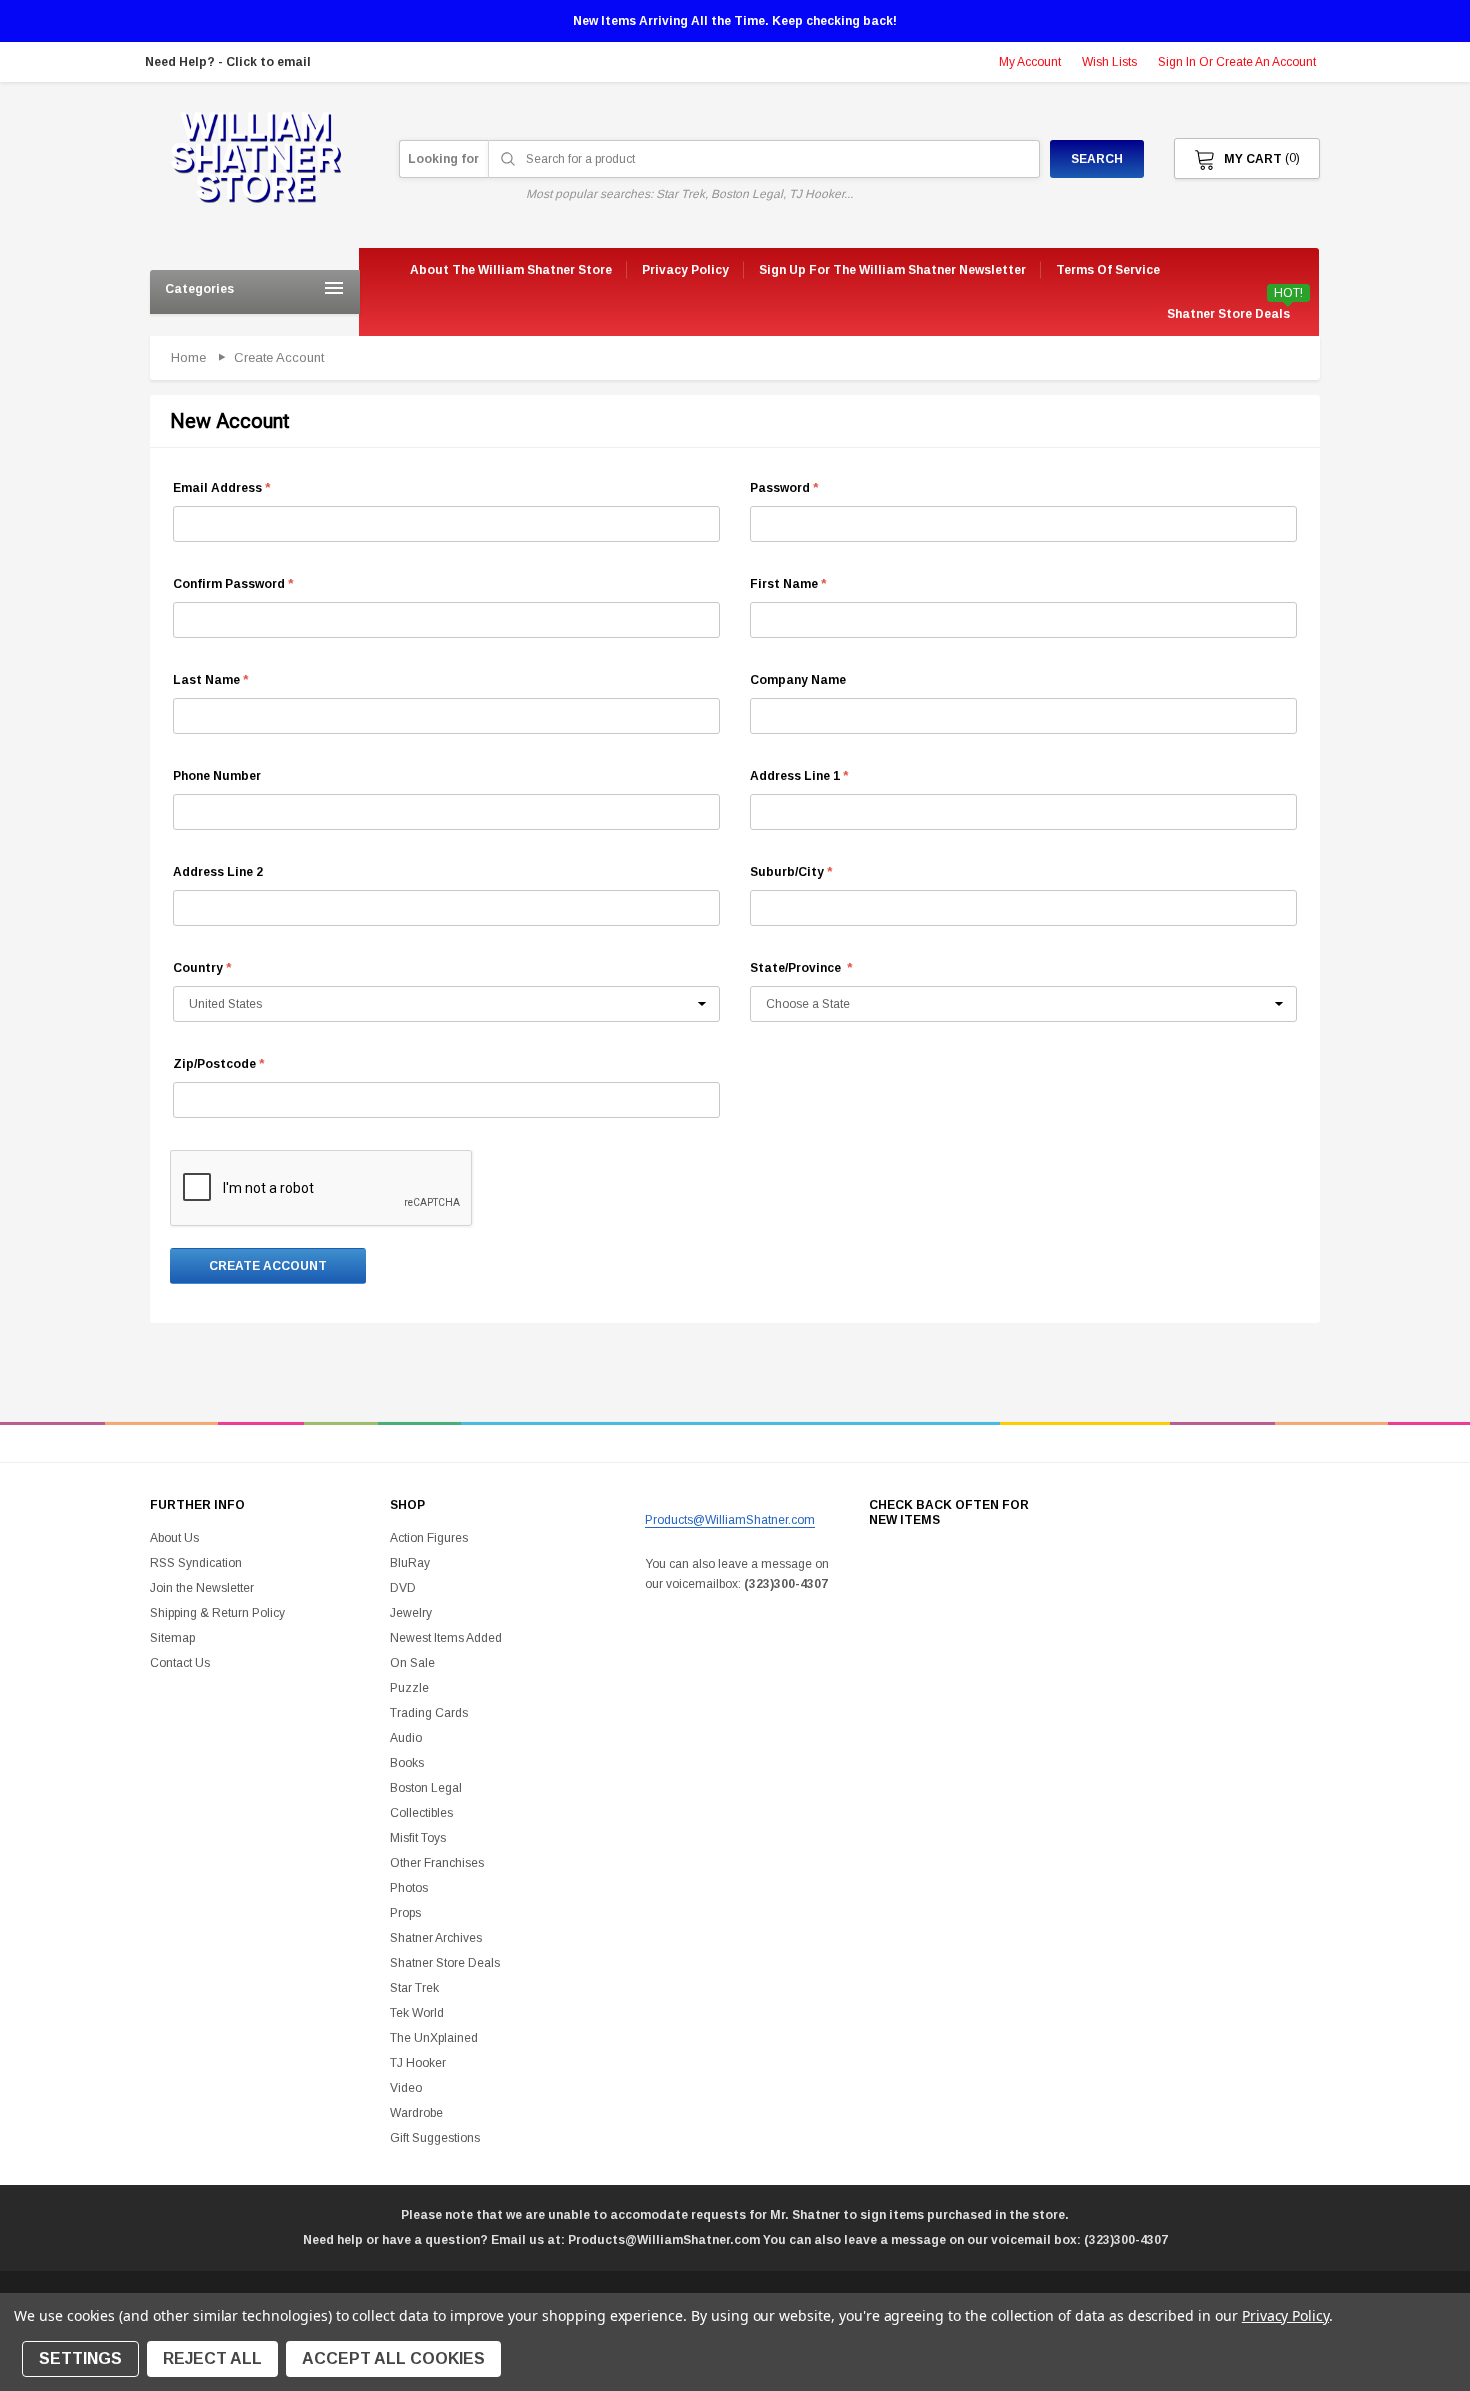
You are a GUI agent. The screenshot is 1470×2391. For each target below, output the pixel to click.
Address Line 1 (799, 776)
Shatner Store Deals (1228, 314)
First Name (788, 584)
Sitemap (172, 1638)
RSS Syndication (196, 1563)
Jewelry (411, 1613)
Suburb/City (791, 872)
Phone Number (217, 776)
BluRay (410, 1563)
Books (407, 1763)
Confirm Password (233, 584)
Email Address (221, 488)
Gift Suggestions (435, 2138)
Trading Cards (429, 1713)
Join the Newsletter (202, 1588)
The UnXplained (434, 2038)
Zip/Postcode (218, 1064)
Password (784, 488)
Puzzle (409, 1688)
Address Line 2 (218, 872)
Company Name (798, 680)
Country (202, 968)
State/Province (801, 968)
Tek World (417, 2013)
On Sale (412, 1663)
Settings (80, 2358)
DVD (403, 1588)
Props (405, 1913)
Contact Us (180, 1663)
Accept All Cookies (393, 2358)
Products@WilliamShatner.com (730, 1520)
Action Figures (429, 1538)
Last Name (210, 680)
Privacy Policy (1285, 2315)
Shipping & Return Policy (217, 1613)
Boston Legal (426, 1788)
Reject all (212, 2358)
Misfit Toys (418, 1838)
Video (406, 2088)
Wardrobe (416, 2113)
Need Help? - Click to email (228, 62)
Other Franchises (437, 1863)
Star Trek (414, 1988)
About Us (174, 1538)
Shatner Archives (436, 1938)
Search (1097, 159)
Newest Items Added (446, 1638)
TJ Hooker (418, 2063)
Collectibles (421, 1813)
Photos (409, 1888)
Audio (406, 1738)
